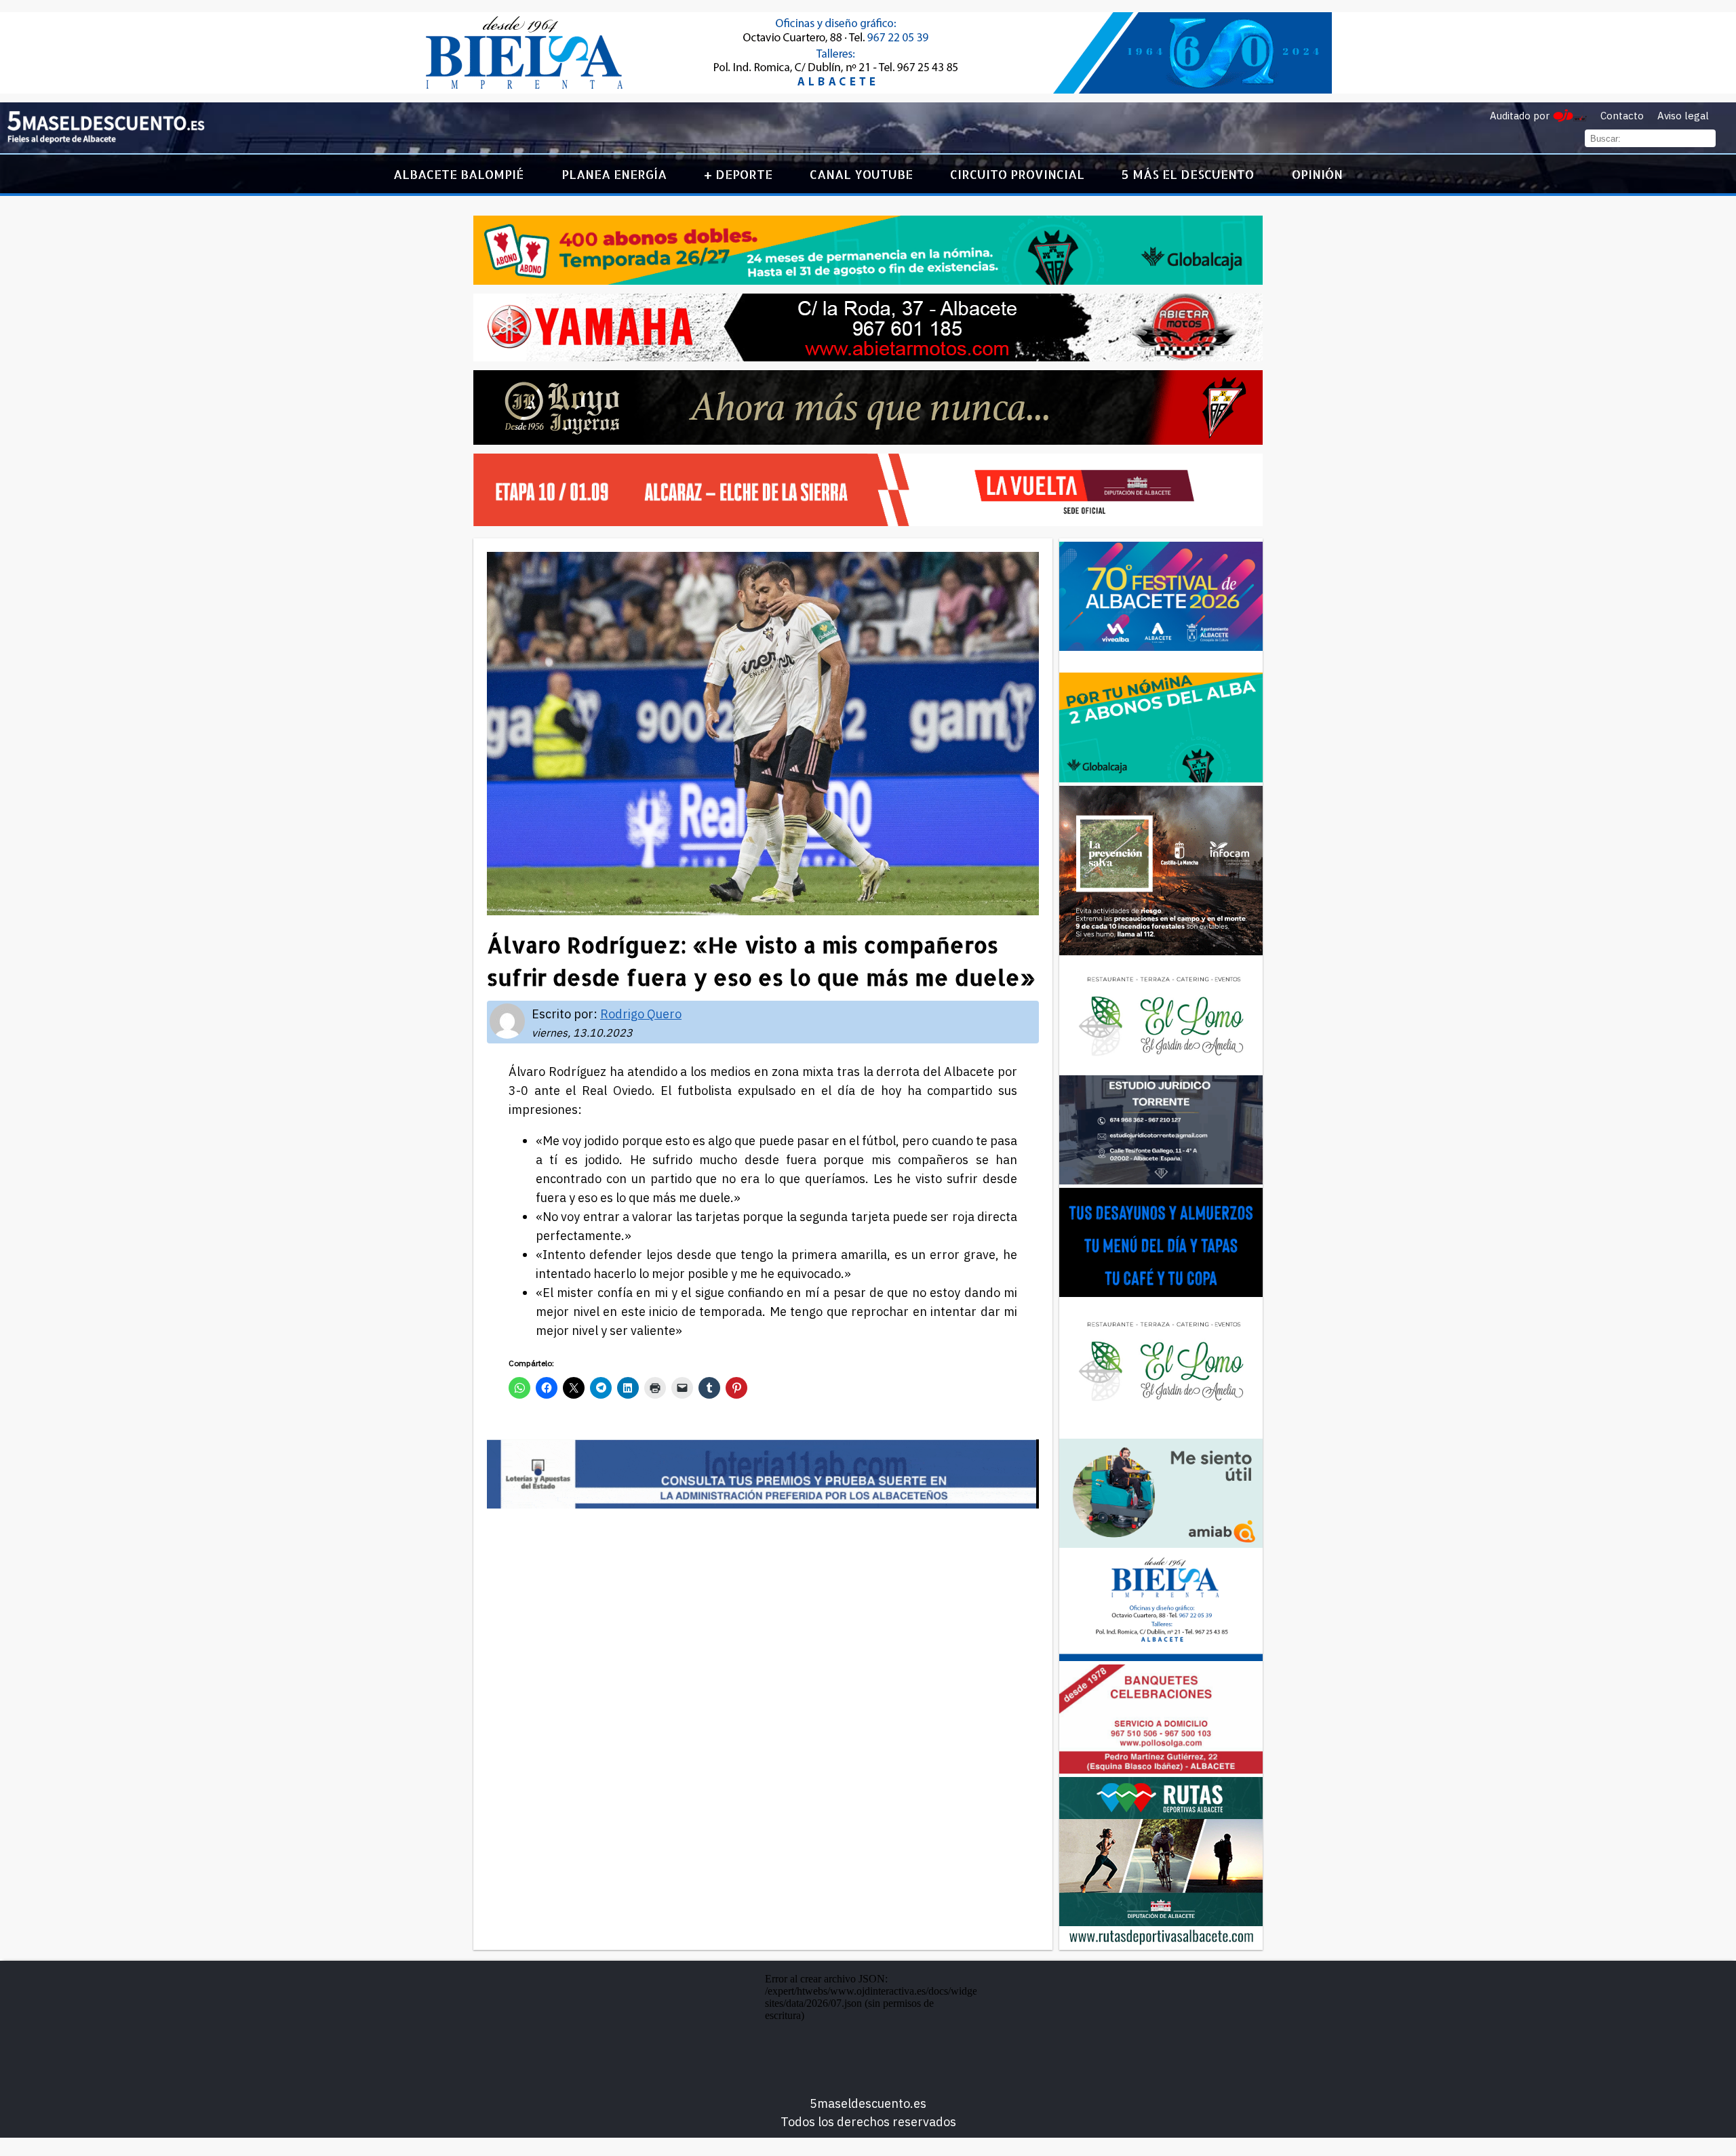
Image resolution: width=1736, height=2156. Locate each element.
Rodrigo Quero (641, 1014)
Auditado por (1520, 116)
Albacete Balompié (458, 174)
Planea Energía (614, 174)
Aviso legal (1683, 116)
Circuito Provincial (1017, 174)
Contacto (1622, 116)
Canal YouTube (861, 174)
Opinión (1317, 174)
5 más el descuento (1188, 174)
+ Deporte (738, 174)
